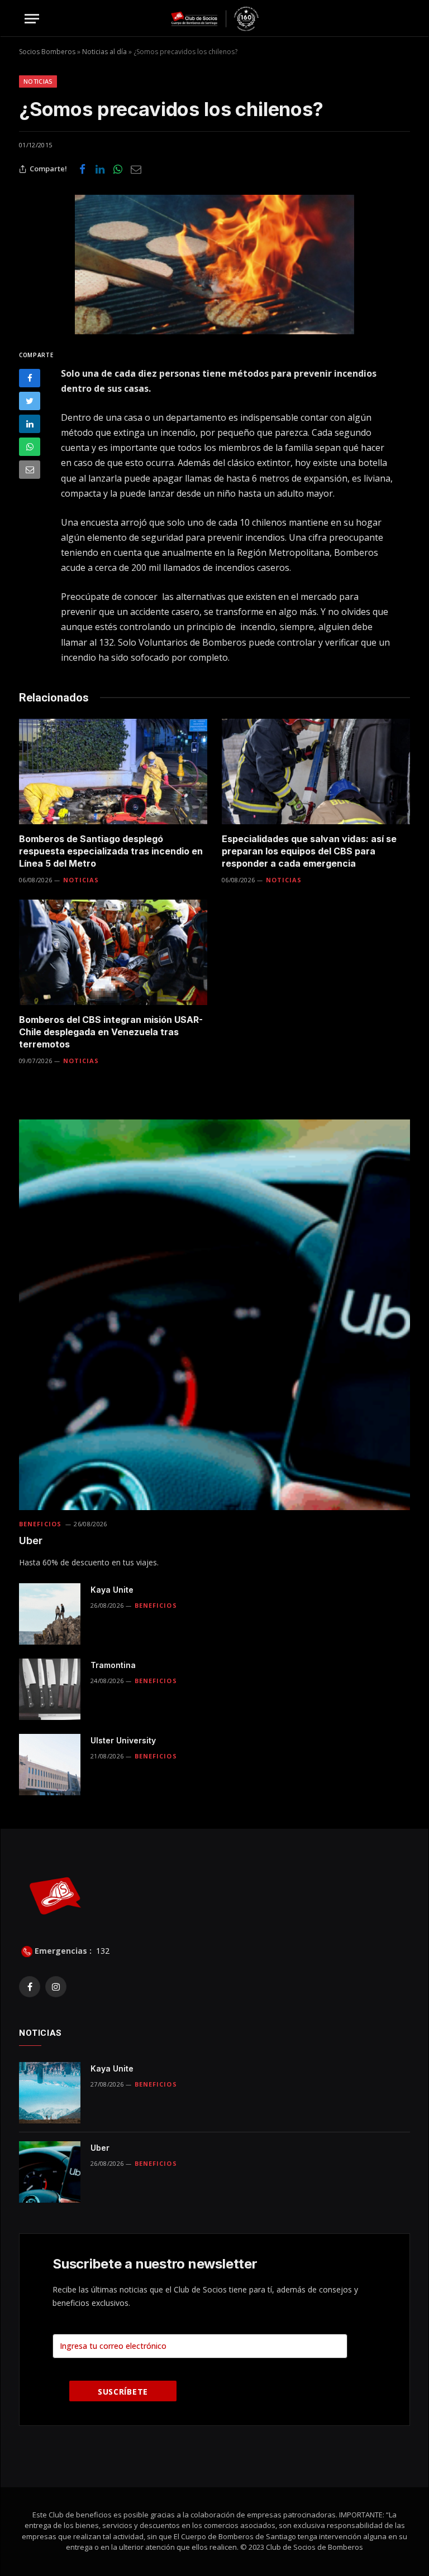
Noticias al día (104, 52)
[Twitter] (30, 401)
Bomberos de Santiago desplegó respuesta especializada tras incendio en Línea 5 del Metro (111, 851)
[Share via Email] (136, 169)
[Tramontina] (50, 1689)
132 (102, 1951)
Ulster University (123, 1740)
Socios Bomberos (47, 52)
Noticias (38, 81)
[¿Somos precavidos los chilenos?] (214, 265)
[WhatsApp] (30, 447)
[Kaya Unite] (50, 1614)
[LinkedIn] (30, 424)
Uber (31, 1541)
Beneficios (40, 1524)
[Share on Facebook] (82, 169)
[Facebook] (30, 378)
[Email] (30, 470)
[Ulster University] (50, 1765)
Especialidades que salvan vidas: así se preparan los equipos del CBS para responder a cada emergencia (309, 851)
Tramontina (113, 1665)
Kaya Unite (112, 1590)
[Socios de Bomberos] (215, 19)
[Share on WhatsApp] (118, 169)
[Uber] (214, 1315)
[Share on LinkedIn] (100, 169)
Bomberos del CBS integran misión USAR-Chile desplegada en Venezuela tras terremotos (111, 1032)
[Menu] (32, 19)
